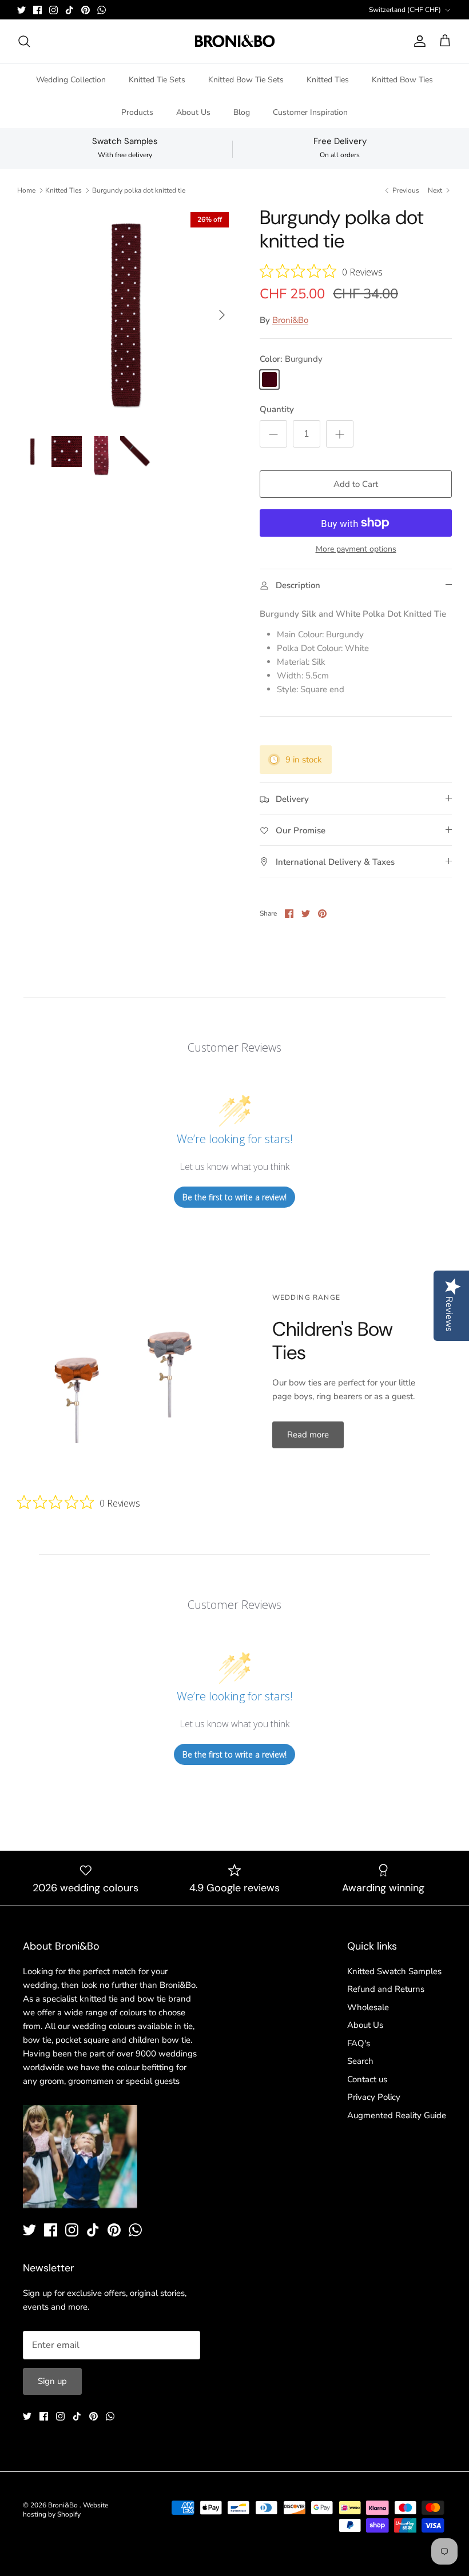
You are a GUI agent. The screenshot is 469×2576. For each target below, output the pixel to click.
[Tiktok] (69, 10)
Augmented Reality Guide (397, 2115)
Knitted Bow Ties (402, 80)
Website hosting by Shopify (65, 2510)
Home (26, 190)
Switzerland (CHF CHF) (405, 10)
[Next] (222, 315)
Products (137, 112)
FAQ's (359, 2043)
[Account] (418, 41)
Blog (242, 112)
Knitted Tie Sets (157, 80)
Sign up (52, 2381)
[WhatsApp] (102, 10)
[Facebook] (37, 10)
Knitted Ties (328, 80)
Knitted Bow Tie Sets (246, 80)
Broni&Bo (290, 320)
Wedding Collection (71, 80)
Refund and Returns (386, 1989)
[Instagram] (53, 10)
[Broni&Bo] (235, 41)
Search (360, 2061)
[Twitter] (21, 10)
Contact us (367, 2079)
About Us (193, 112)
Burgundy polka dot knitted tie (139, 190)
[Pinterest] (86, 10)
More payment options (356, 550)
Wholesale (368, 2007)
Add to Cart (356, 484)
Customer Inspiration (310, 112)
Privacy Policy (374, 2097)
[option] (126, 315)
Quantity (277, 409)
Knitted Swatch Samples (394, 1971)
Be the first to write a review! (234, 1197)
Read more (308, 1435)
